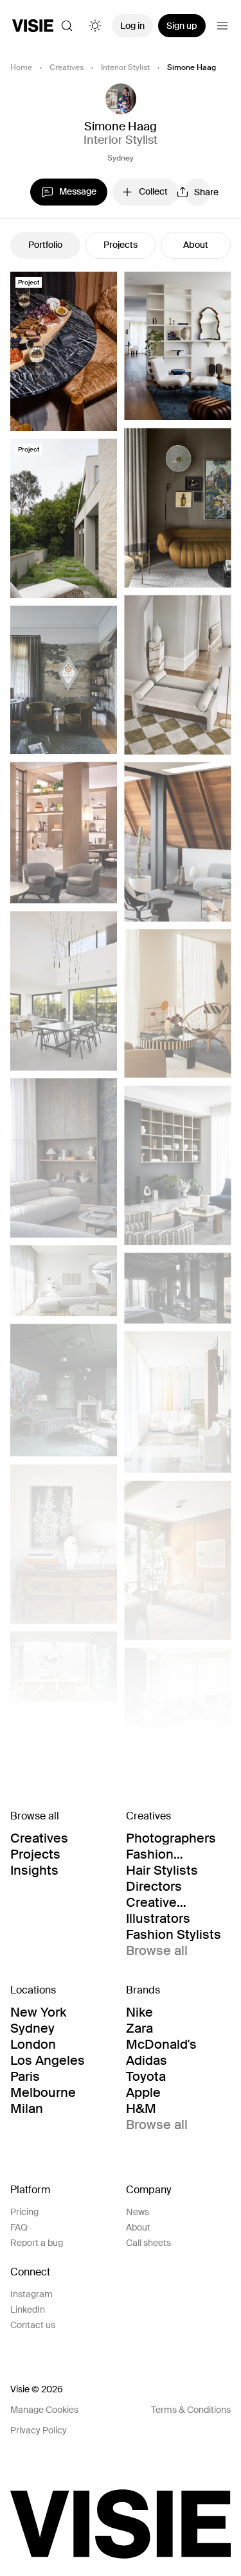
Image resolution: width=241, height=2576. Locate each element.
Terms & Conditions (191, 2410)
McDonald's (161, 2044)
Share (202, 192)
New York (38, 2012)
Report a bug (37, 2243)
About (196, 245)
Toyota (146, 2076)
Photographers (171, 1838)
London (33, 2044)
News (138, 2212)
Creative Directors (154, 1902)
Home (21, 67)
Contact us (33, 2325)
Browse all (157, 1950)
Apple (143, 2092)
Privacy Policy (39, 2430)
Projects (121, 245)
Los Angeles (48, 2060)
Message (78, 191)
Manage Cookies (44, 2410)
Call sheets (148, 2243)
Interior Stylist (125, 67)
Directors (154, 1886)
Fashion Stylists (174, 1934)
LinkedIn (28, 2309)
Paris (25, 2076)
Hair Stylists (162, 1870)
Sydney (121, 158)
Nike (139, 2012)
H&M (141, 2108)
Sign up (182, 26)
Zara (139, 2028)
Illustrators (158, 1918)
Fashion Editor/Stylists (168, 1854)
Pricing (24, 2212)
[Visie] (33, 26)
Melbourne (43, 2092)
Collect (153, 191)
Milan (27, 2108)
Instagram (31, 2294)
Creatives (67, 67)
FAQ (19, 2227)
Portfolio (45, 245)
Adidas (147, 2060)
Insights (34, 1870)
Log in (132, 26)
